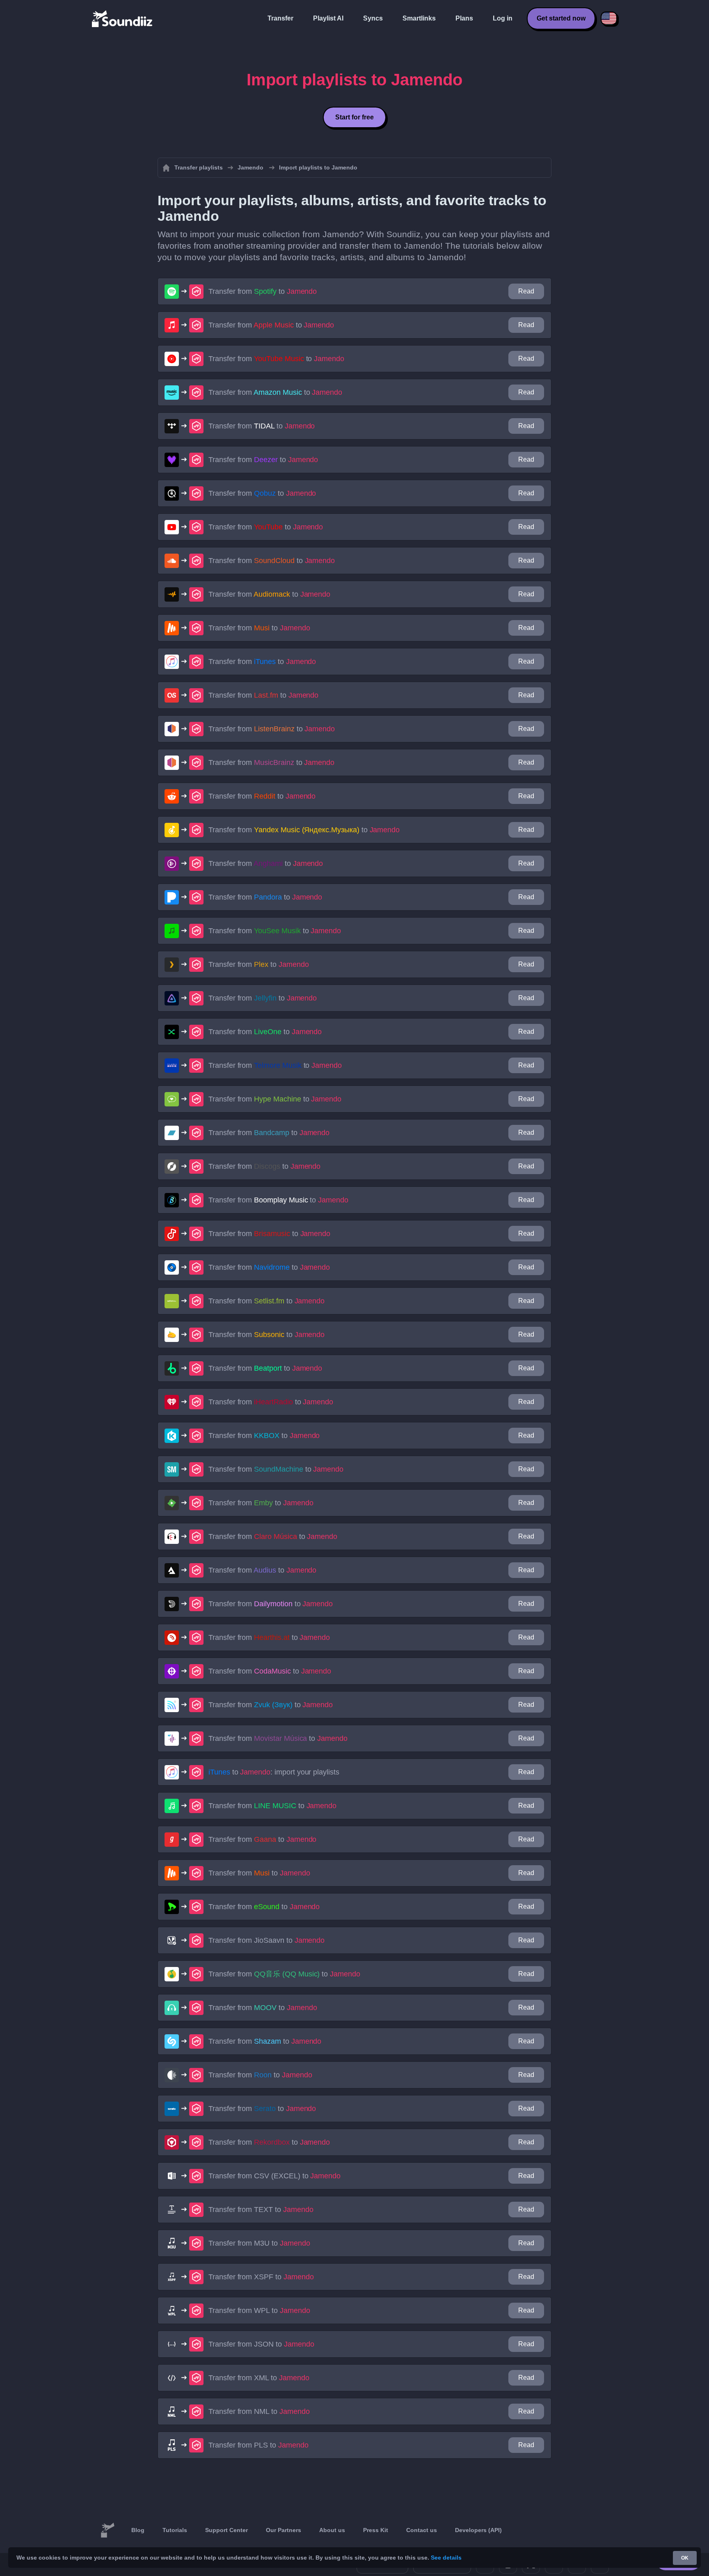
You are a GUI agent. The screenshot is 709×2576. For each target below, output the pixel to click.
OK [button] (685, 2558)
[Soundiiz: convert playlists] (107, 2530)
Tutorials (175, 2530)
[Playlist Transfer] (123, 18)
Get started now (561, 18)
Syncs (373, 18)
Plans (464, 18)
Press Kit (376, 2530)
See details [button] (446, 2558)
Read (526, 291)
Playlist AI (328, 18)
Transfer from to (263, 291)
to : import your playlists (274, 1772)
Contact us (422, 2530)
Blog (138, 2530)
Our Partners (284, 2530)
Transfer (280, 18)
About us (332, 2530)
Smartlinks (419, 18)
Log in (503, 18)
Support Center (226, 2530)
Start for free (354, 117)
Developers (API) (478, 2530)
